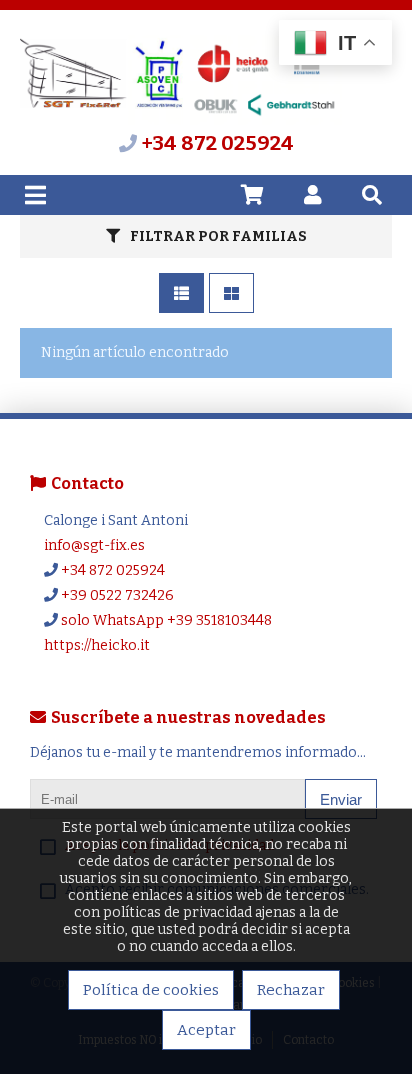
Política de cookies (151, 990)
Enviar (341, 799)
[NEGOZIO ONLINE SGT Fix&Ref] (181, 120)
